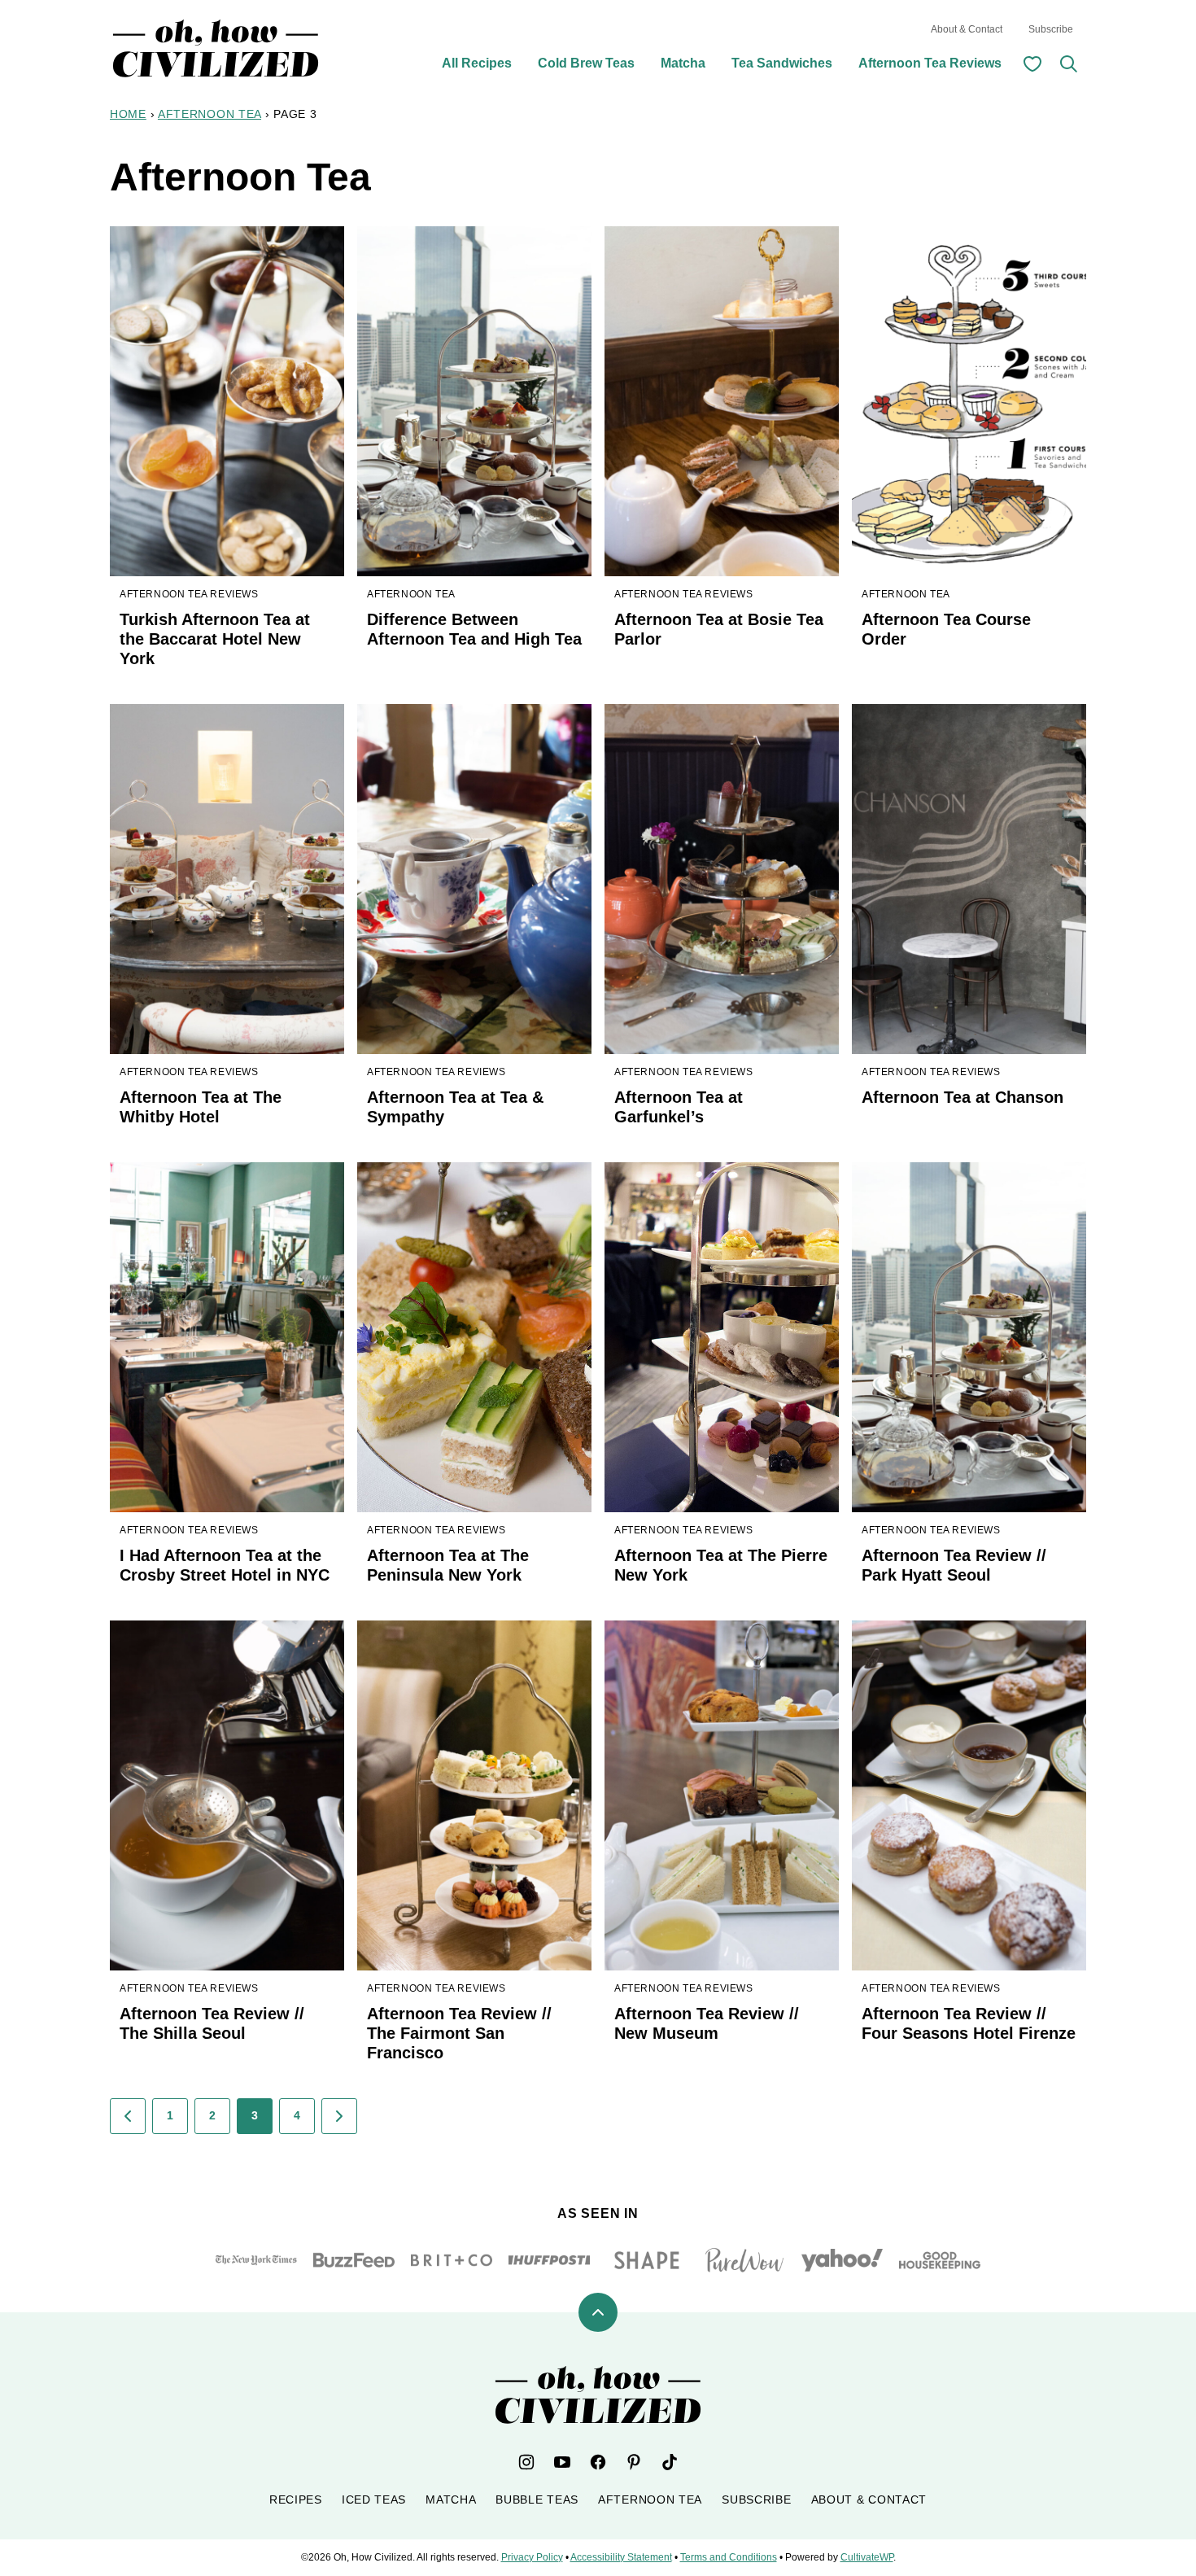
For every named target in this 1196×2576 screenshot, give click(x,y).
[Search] (1068, 63)
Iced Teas (374, 2499)
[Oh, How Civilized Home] (216, 48)
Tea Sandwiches (782, 63)
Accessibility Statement (621, 2557)
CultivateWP (867, 2557)
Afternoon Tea (210, 114)
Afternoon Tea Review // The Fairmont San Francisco (459, 2033)
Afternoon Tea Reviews (930, 63)
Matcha (683, 63)
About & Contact (967, 29)
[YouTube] (562, 2462)
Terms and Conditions (729, 2557)
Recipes (296, 2499)
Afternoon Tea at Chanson (962, 1097)
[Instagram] (526, 2462)
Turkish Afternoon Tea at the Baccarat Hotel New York (215, 639)
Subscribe (1051, 29)
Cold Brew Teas (586, 63)
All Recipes (477, 63)
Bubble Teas (537, 2499)
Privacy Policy (532, 2557)
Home (128, 114)
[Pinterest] (634, 2462)
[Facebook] (598, 2462)
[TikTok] (670, 2462)
